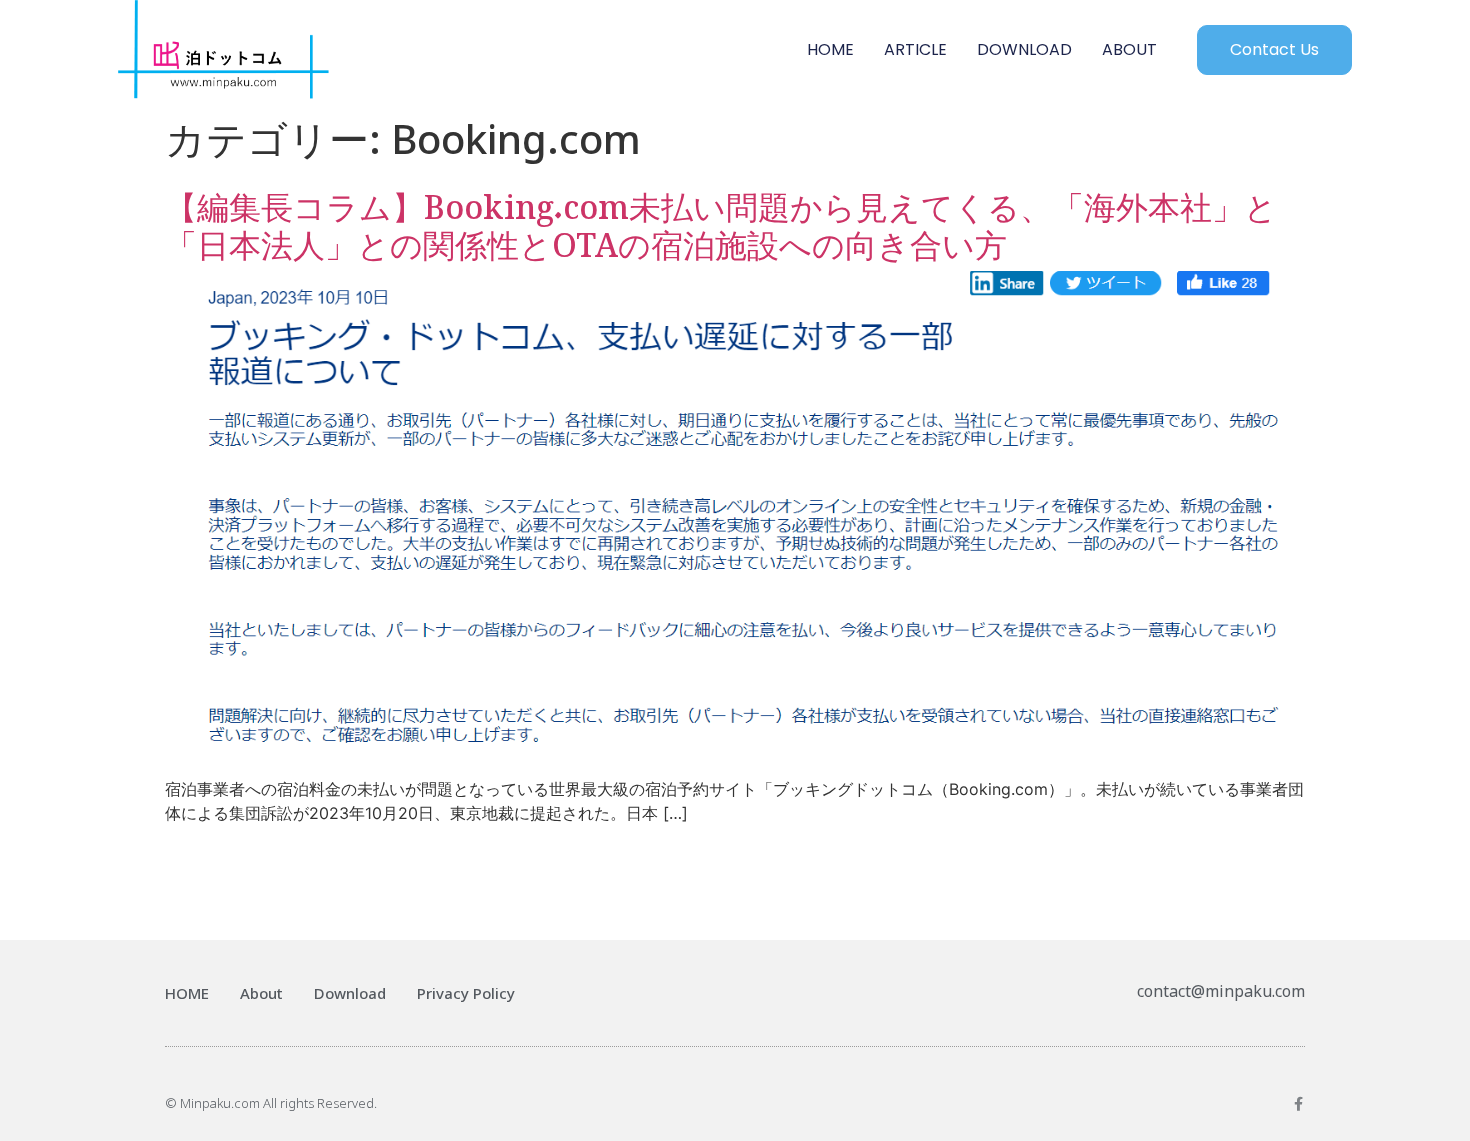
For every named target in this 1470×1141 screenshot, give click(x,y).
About (261, 993)
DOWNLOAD (1024, 49)
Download (350, 993)
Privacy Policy (466, 993)
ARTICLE (915, 49)
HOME (830, 49)
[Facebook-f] (1298, 1104)
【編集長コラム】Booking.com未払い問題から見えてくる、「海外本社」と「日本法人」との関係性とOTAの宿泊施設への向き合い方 (721, 217)
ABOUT (1129, 49)
